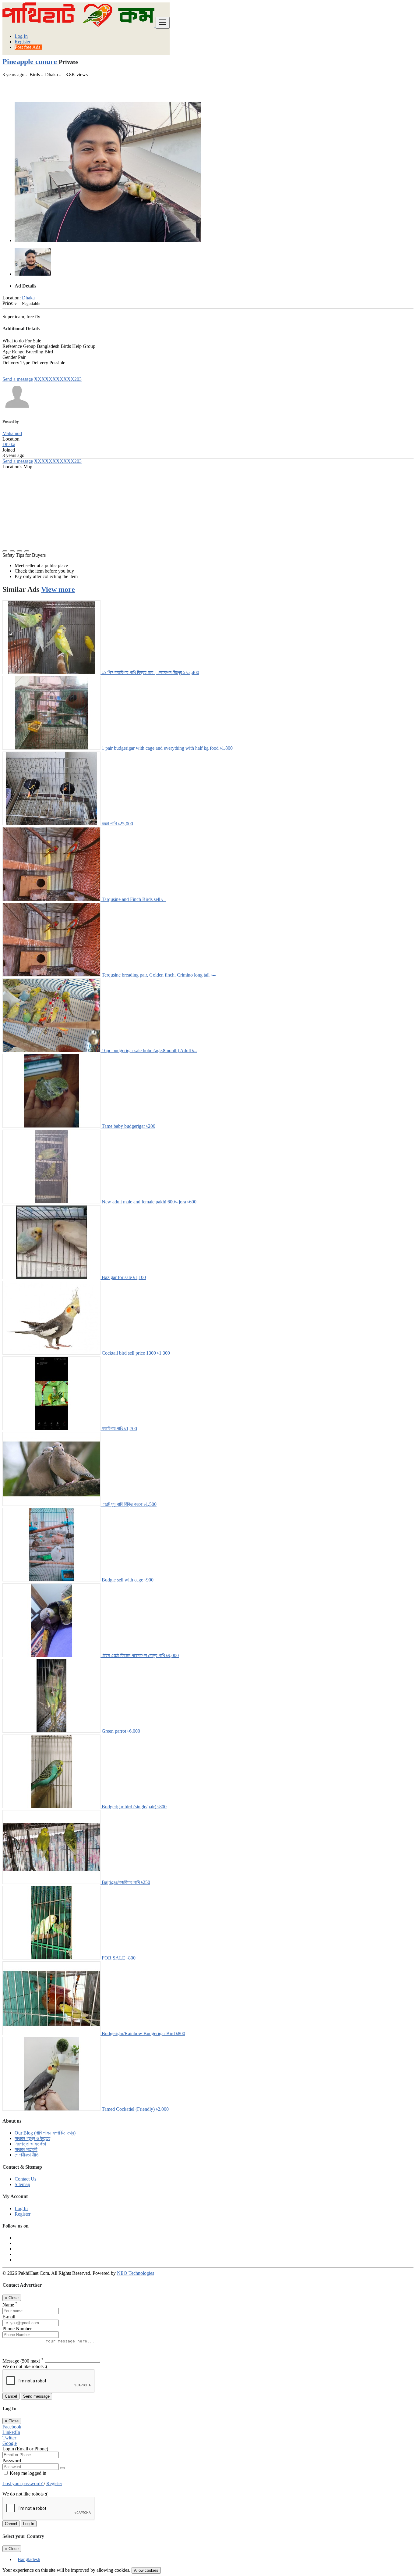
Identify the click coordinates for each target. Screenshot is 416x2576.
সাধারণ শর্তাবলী (26, 2149)
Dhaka (28, 298)
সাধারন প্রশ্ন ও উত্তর (32, 2138)
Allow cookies (146, 2570)
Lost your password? (23, 2483)
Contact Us (25, 2179)
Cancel (11, 2396)
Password (12, 2461)
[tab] (214, 286)
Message (23, 2361)
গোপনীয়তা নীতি (27, 2155)
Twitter (9, 2438)
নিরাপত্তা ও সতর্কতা (30, 2144)
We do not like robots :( (25, 2366)
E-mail (9, 2317)
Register (23, 42)
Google (10, 2443)
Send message (36, 2396)
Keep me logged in (27, 2473)
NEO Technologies (136, 2273)
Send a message (18, 379)
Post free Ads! (28, 47)
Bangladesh (29, 2559)
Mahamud (12, 433)
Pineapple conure (31, 62)
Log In (21, 36)
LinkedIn (11, 2432)
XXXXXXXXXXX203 (58, 379)
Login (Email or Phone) (25, 2449)
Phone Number (17, 2329)
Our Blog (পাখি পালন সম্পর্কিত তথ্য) (45, 2133)
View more (58, 589)
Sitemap (22, 2184)
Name (10, 2305)
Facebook (12, 2427)
